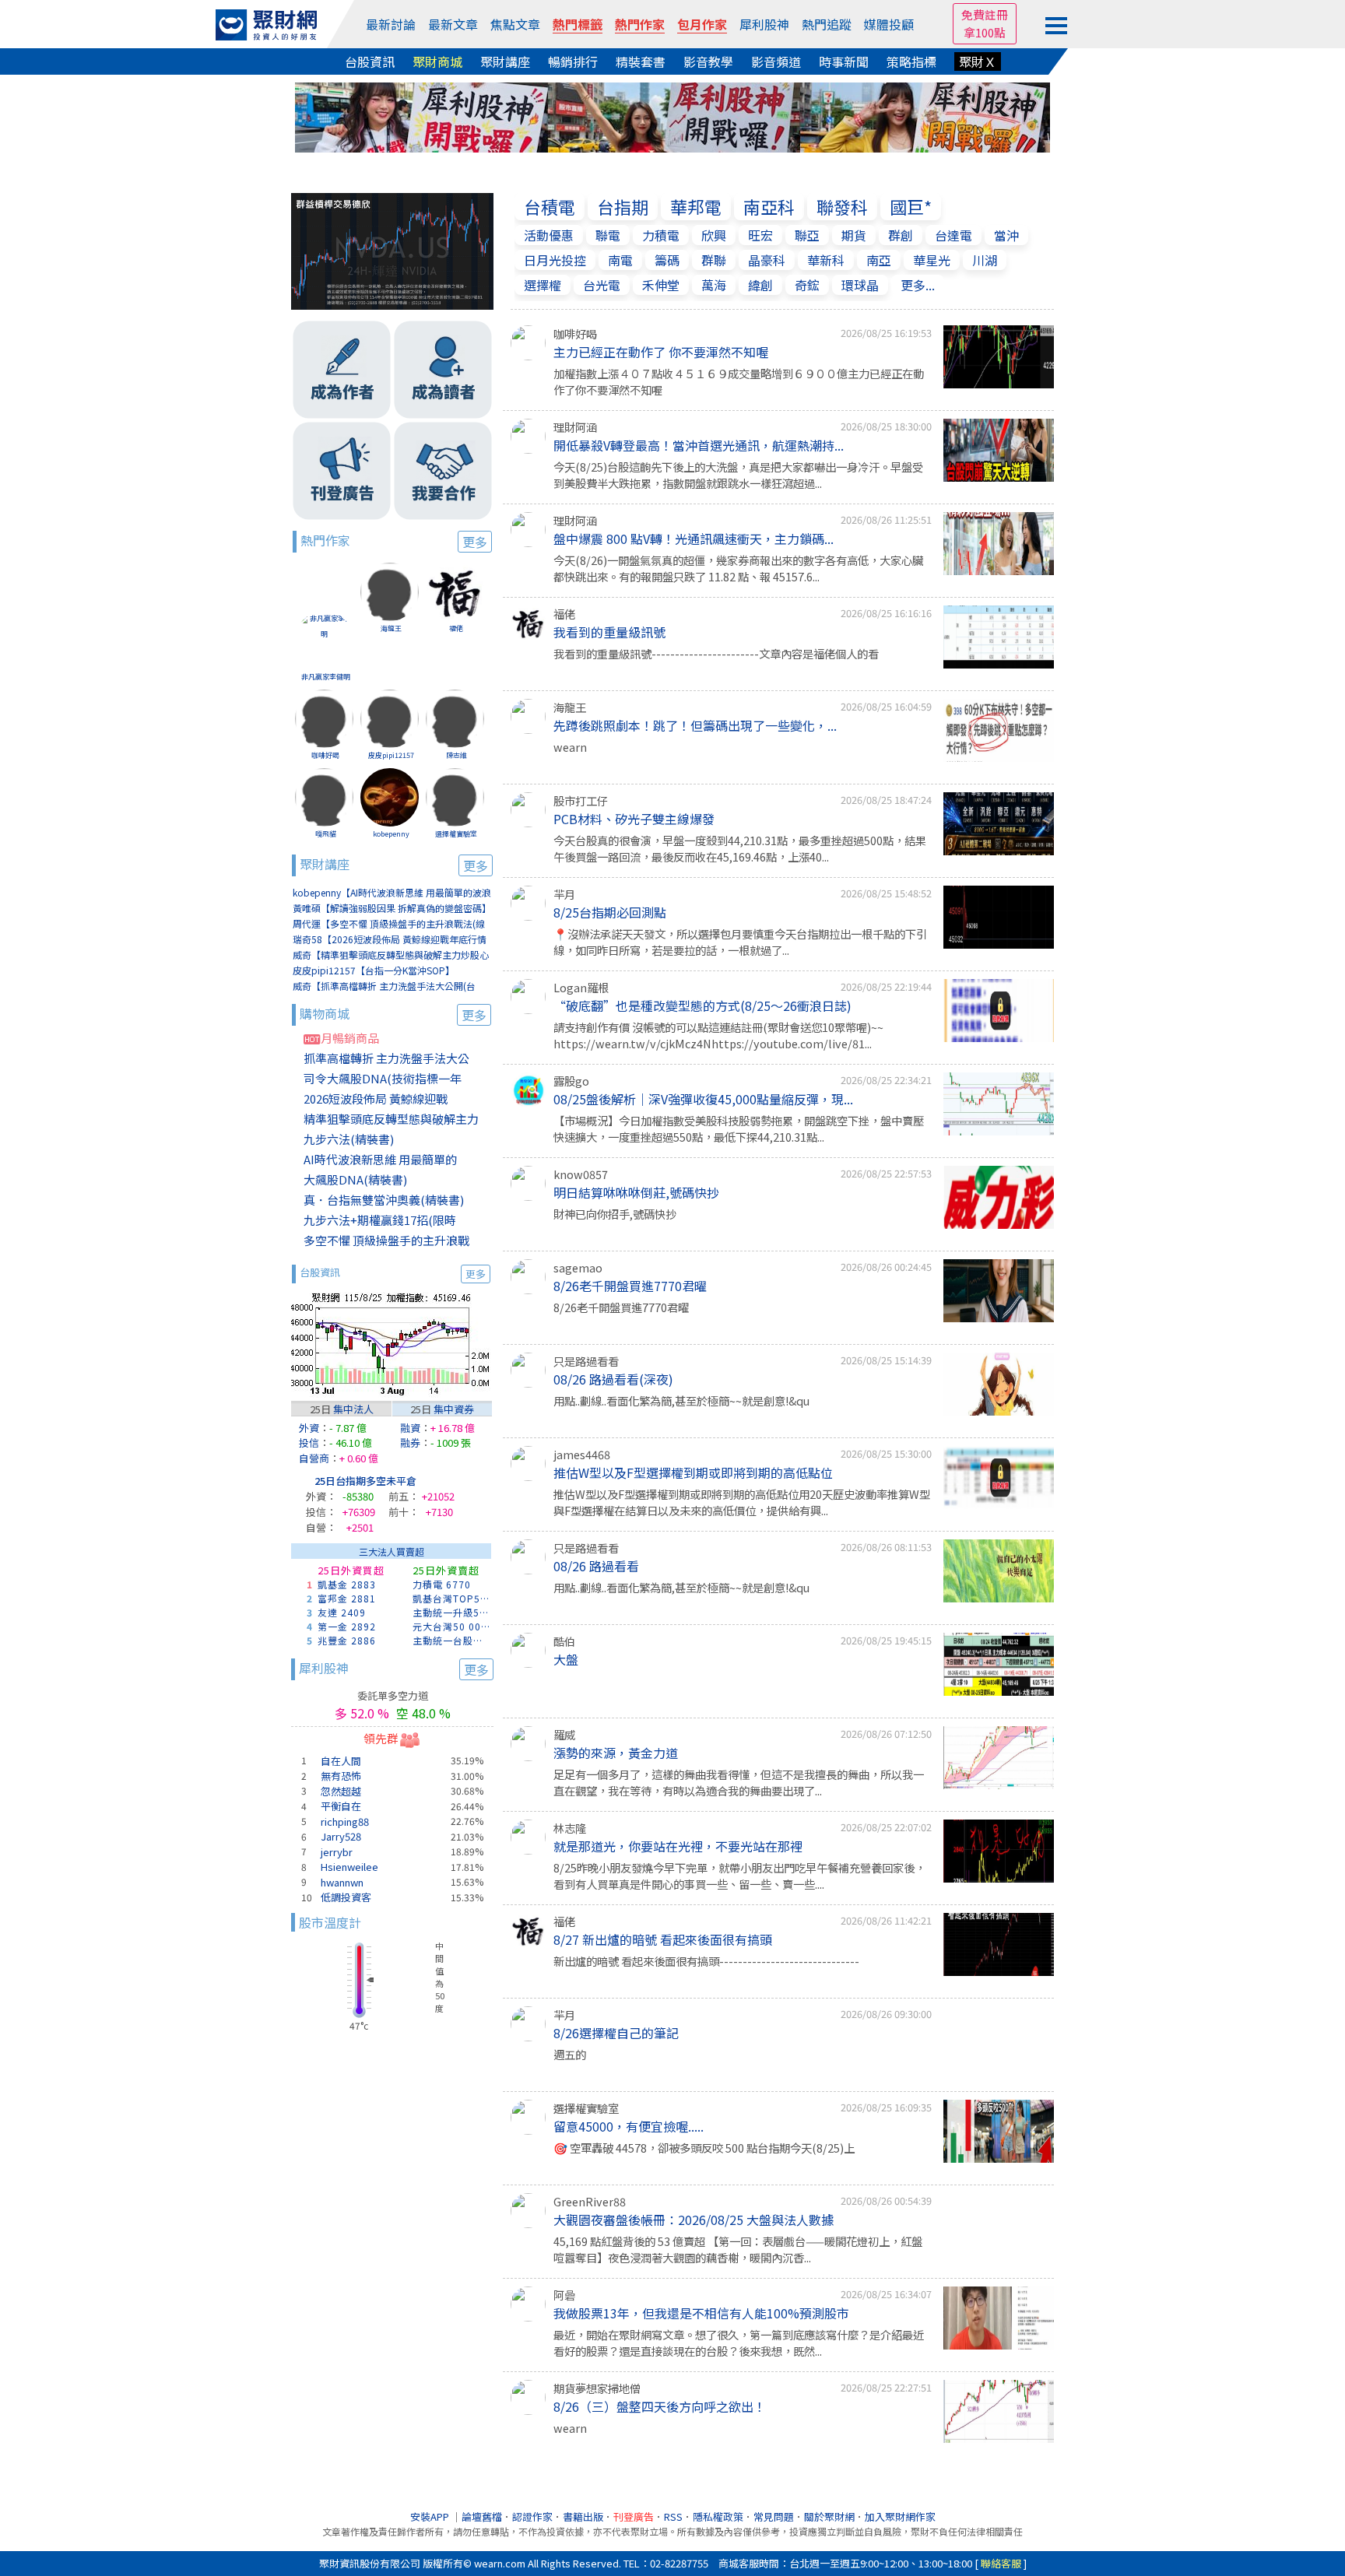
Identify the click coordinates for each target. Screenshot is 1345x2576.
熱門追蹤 (827, 24)
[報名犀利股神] (672, 115)
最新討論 (391, 24)
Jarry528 (341, 1836)
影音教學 (708, 61)
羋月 (564, 894)
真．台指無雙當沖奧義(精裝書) (384, 1200)
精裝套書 (641, 61)
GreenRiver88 (590, 2201)
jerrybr (337, 1852)
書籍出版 (583, 2516)
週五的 (570, 2054)
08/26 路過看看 (596, 1566)
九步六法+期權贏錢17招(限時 (380, 1220)
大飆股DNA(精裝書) (355, 1179)
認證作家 (532, 2516)
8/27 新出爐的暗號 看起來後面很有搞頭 (663, 1939)
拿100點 (985, 32)
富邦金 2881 (347, 1598)
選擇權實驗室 (456, 834)
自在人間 (341, 1761)
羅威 (564, 1734)
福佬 (456, 628)
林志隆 (570, 1828)
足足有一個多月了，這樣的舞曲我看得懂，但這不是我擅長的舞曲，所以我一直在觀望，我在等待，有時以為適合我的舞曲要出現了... (739, 1783)
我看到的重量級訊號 (609, 632)
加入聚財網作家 (900, 2516)
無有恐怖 (341, 1776)
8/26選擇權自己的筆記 (616, 2033)
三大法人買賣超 (392, 1551)
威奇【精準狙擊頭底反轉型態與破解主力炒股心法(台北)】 (391, 955)
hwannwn (342, 1882)
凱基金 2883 (347, 1584)
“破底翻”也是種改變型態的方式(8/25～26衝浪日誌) (702, 1005)
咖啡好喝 (325, 755)
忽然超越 (341, 1791)
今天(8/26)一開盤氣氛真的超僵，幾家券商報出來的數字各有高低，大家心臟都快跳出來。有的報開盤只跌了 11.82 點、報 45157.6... (738, 569)
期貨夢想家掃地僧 (597, 2388)
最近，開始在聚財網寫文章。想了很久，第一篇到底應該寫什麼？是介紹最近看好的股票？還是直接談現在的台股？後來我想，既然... (739, 2343)
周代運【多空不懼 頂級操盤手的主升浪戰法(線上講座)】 (389, 924)
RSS (673, 2516)
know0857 (581, 1174)
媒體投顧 (889, 24)
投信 (309, 1442)
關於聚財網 (829, 2516)
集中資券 (454, 1409)
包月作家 (702, 24)
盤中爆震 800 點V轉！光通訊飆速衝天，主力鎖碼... (694, 539)
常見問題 (774, 2516)
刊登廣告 (634, 2516)
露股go (571, 1081)
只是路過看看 (586, 1361)
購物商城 (393, 1014)
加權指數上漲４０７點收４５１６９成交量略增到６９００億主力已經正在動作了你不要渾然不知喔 (739, 382)
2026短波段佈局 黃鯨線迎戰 (376, 1098)
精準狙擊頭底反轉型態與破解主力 (391, 1119)
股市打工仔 (581, 800)
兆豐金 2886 (347, 1640)
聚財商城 (437, 61)
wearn (570, 747)
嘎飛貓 (326, 834)
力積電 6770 (442, 1584)
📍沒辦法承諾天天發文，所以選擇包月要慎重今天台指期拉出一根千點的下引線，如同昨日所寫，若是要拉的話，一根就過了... (740, 942)
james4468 (582, 1454)
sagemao (578, 1267)
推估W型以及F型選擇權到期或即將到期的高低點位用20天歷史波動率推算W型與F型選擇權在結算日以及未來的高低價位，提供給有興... (742, 1502)
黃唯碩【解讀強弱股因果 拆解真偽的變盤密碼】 (392, 908)
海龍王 (391, 628)
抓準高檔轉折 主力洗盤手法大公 (386, 1058)
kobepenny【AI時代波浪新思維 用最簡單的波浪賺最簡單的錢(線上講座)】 (392, 893)
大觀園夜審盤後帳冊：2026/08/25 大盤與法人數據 (694, 2220)
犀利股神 (764, 24)
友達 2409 (342, 1612)
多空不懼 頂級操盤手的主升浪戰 (386, 1240)
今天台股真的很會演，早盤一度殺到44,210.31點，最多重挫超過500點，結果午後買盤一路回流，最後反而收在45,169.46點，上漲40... (740, 849)
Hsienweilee (349, 1867)
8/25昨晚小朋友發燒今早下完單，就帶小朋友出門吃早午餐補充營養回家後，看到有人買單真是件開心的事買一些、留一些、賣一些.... (739, 1876)
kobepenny (391, 834)
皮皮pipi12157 (391, 755)
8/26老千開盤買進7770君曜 (630, 1286)
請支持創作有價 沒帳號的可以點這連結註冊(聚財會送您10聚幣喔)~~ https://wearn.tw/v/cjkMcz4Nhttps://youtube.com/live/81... (718, 1035)
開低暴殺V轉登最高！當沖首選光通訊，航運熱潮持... (699, 445)
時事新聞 (844, 61)
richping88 (345, 1821)
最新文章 (453, 24)
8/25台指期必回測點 (610, 912)
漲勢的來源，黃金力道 (616, 1753)
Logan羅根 (581, 987)
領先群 (381, 1738)
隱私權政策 (718, 2516)
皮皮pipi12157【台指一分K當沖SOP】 (374, 970)
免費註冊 (985, 14)
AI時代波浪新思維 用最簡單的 (380, 1159)
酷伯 (564, 1641)
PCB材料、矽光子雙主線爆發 (634, 819)
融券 (410, 1442)
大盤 (566, 1659)
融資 (410, 1428)
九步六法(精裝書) (349, 1139)
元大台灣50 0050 (452, 1626)
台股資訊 (370, 61)
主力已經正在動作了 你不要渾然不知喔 (661, 352)
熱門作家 (640, 24)
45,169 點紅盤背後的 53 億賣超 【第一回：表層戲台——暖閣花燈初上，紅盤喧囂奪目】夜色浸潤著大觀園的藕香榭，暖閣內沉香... (738, 2250)
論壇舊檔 (482, 2516)
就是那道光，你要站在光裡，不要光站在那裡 (678, 1846)
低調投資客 (346, 1897)
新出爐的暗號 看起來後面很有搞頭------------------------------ (706, 1961)
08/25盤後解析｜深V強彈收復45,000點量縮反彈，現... (703, 1099)
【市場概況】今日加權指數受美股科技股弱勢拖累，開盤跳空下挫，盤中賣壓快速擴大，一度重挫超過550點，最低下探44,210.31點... (739, 1129)
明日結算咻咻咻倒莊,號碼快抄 (636, 1192)
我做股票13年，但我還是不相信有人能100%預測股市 (701, 2313)
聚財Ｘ (978, 61)
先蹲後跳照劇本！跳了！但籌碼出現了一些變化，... (695, 725)
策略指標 (911, 61)
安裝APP (431, 2516)
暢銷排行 (573, 61)
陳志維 (457, 755)
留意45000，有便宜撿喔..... (629, 2126)
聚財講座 (505, 61)
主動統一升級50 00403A (452, 1612)
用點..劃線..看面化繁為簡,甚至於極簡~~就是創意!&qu (681, 1400)
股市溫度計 (330, 1922)
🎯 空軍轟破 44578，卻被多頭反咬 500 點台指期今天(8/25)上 (704, 2148)
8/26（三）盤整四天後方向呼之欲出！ (660, 2406)
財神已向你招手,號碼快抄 (615, 1214)
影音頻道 (776, 61)
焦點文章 (515, 24)
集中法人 (353, 1409)
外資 (309, 1428)
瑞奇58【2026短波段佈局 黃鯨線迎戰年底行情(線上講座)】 (390, 940)
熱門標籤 (578, 24)
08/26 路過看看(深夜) (613, 1379)
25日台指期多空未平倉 (365, 1481)
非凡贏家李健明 (326, 677)
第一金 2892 (347, 1626)
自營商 (314, 1458)
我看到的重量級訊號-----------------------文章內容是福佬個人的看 (716, 653)
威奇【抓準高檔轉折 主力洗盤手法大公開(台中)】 (384, 986)
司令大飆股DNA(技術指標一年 (383, 1078)
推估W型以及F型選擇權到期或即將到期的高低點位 (693, 1472)
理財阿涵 (575, 427)
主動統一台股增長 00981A (452, 1640)
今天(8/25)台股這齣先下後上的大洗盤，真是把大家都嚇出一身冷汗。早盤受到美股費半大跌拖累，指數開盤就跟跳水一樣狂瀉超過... (738, 475)
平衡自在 (341, 1806)
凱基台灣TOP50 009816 (452, 1598)
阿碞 (564, 2295)
